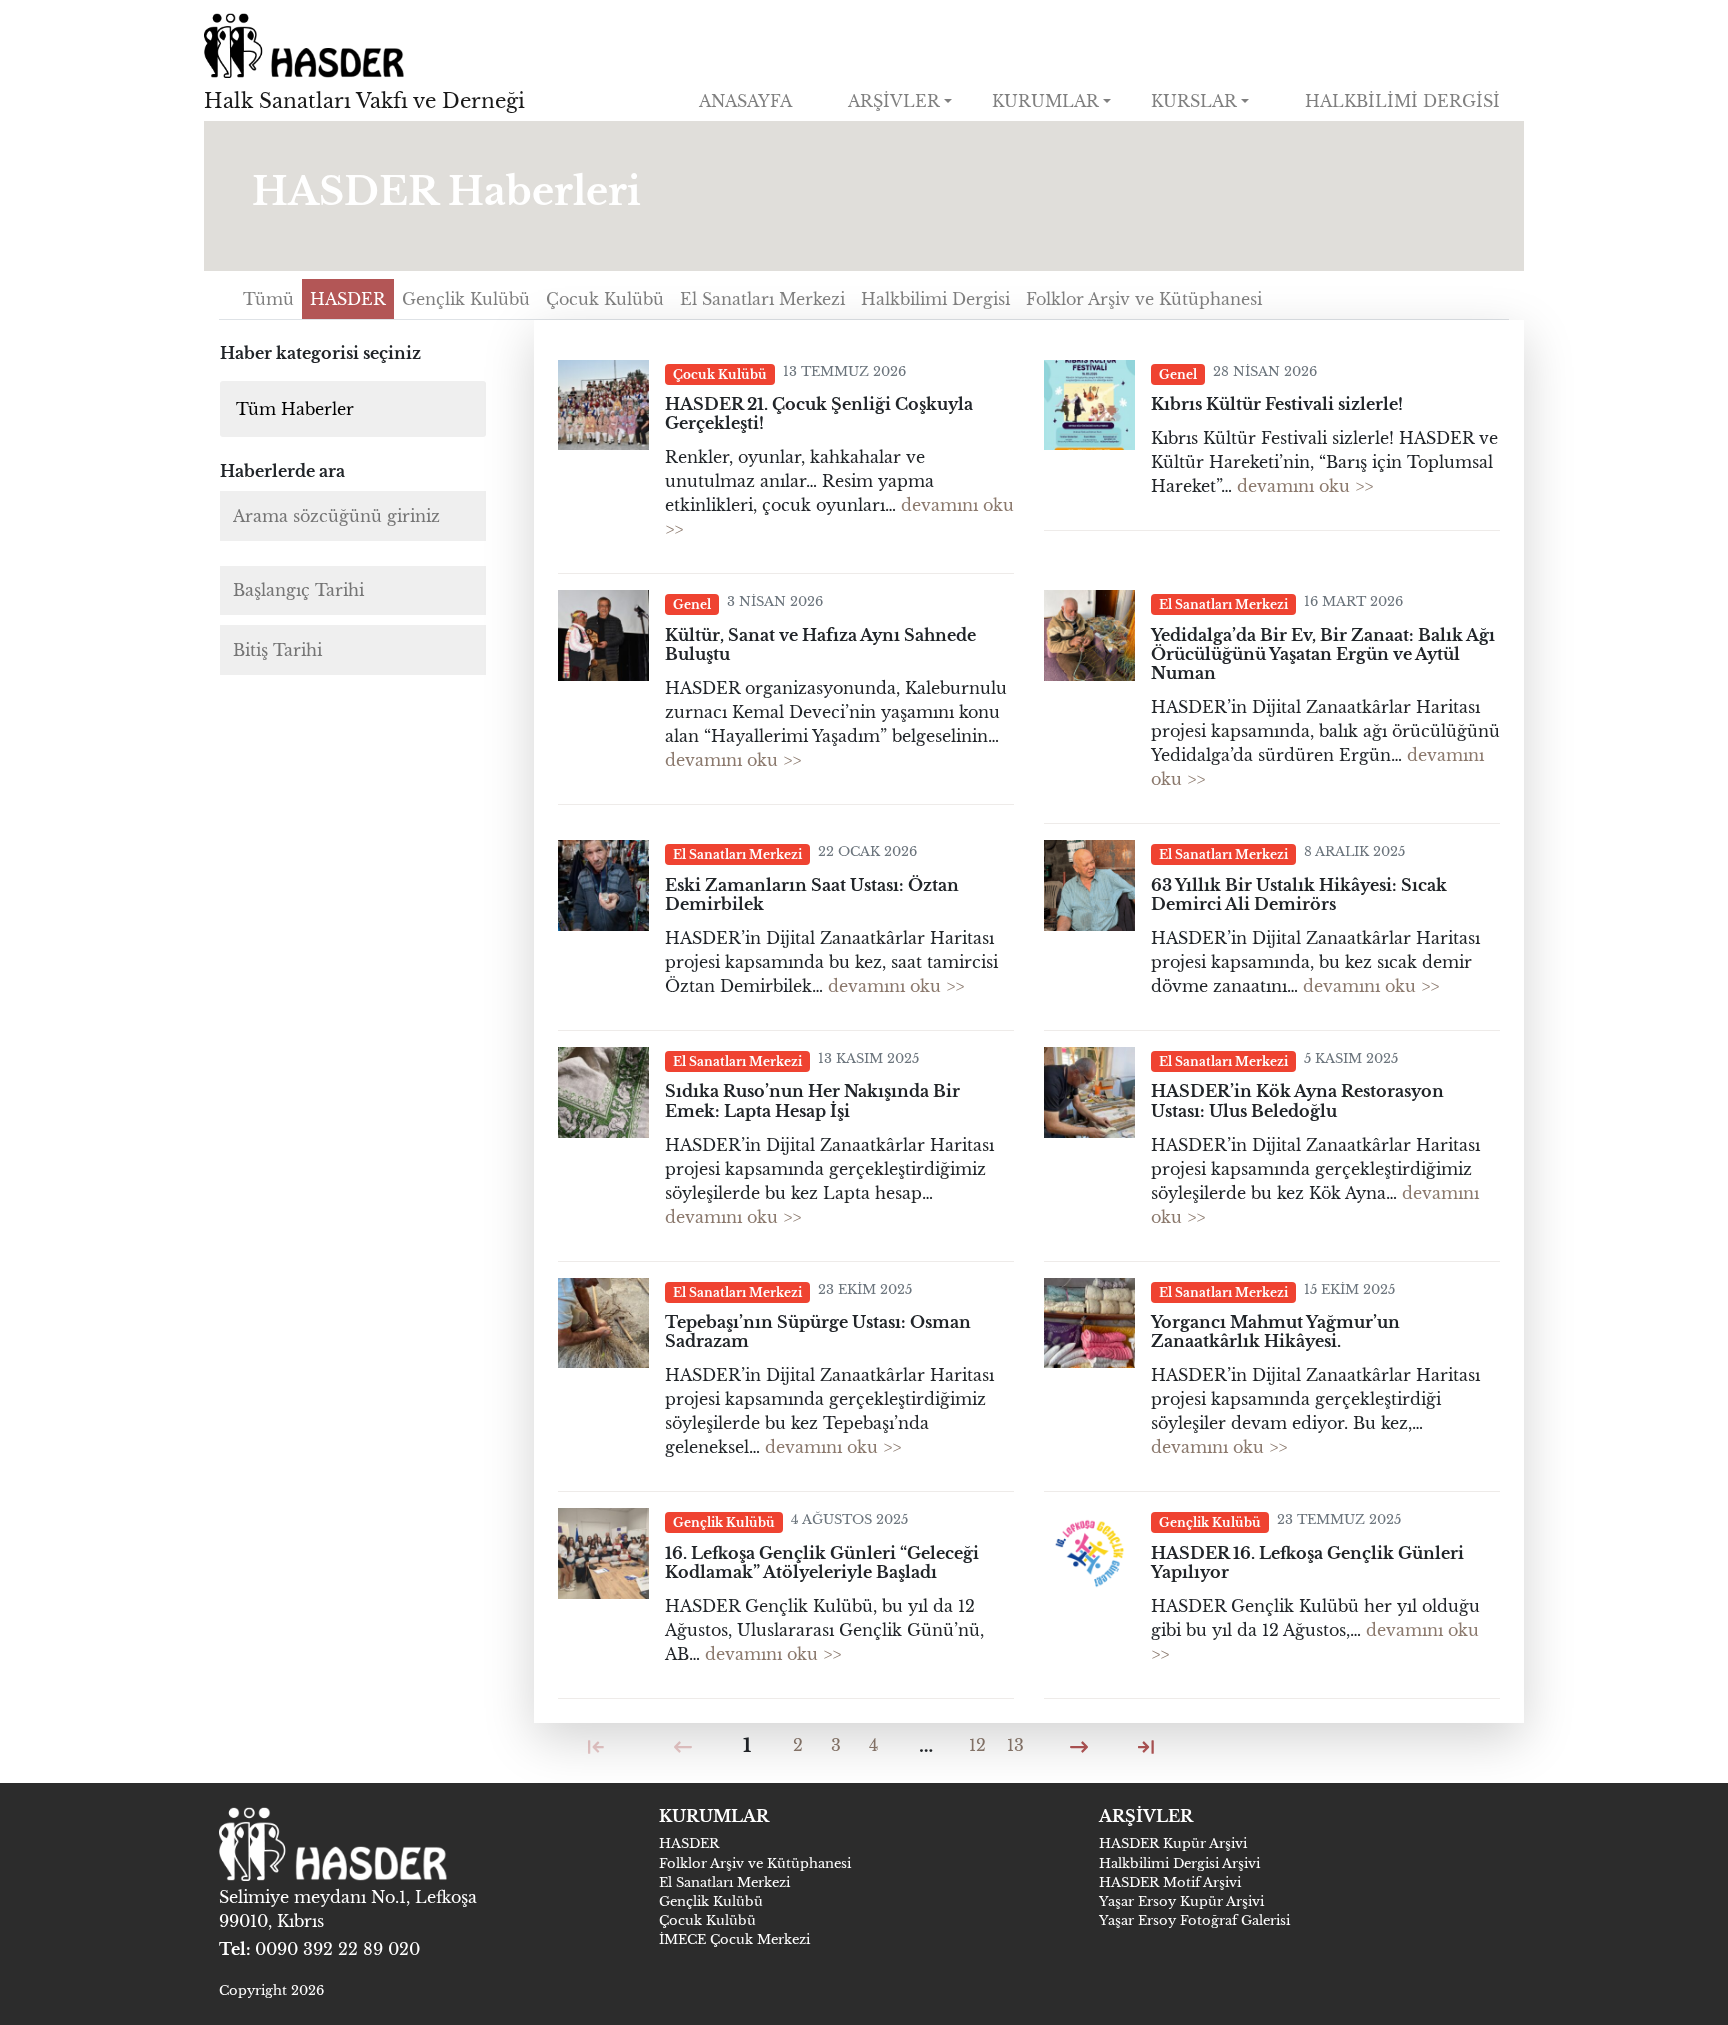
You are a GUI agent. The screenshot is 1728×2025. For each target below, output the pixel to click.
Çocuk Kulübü (707, 1920)
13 (1015, 1745)
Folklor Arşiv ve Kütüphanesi (755, 1863)
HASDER (689, 1843)
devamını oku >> (1305, 486)
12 (977, 1745)
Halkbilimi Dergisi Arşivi (1179, 1863)
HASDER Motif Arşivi (1170, 1882)
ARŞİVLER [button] (894, 101)
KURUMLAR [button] (1045, 101)
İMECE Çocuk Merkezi (734, 1939)
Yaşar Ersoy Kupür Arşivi (1181, 1901)
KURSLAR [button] (1194, 101)
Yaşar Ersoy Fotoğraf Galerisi (1194, 1920)
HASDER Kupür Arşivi (1173, 1843)
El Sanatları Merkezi (724, 1882)
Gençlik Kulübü (711, 1901)
